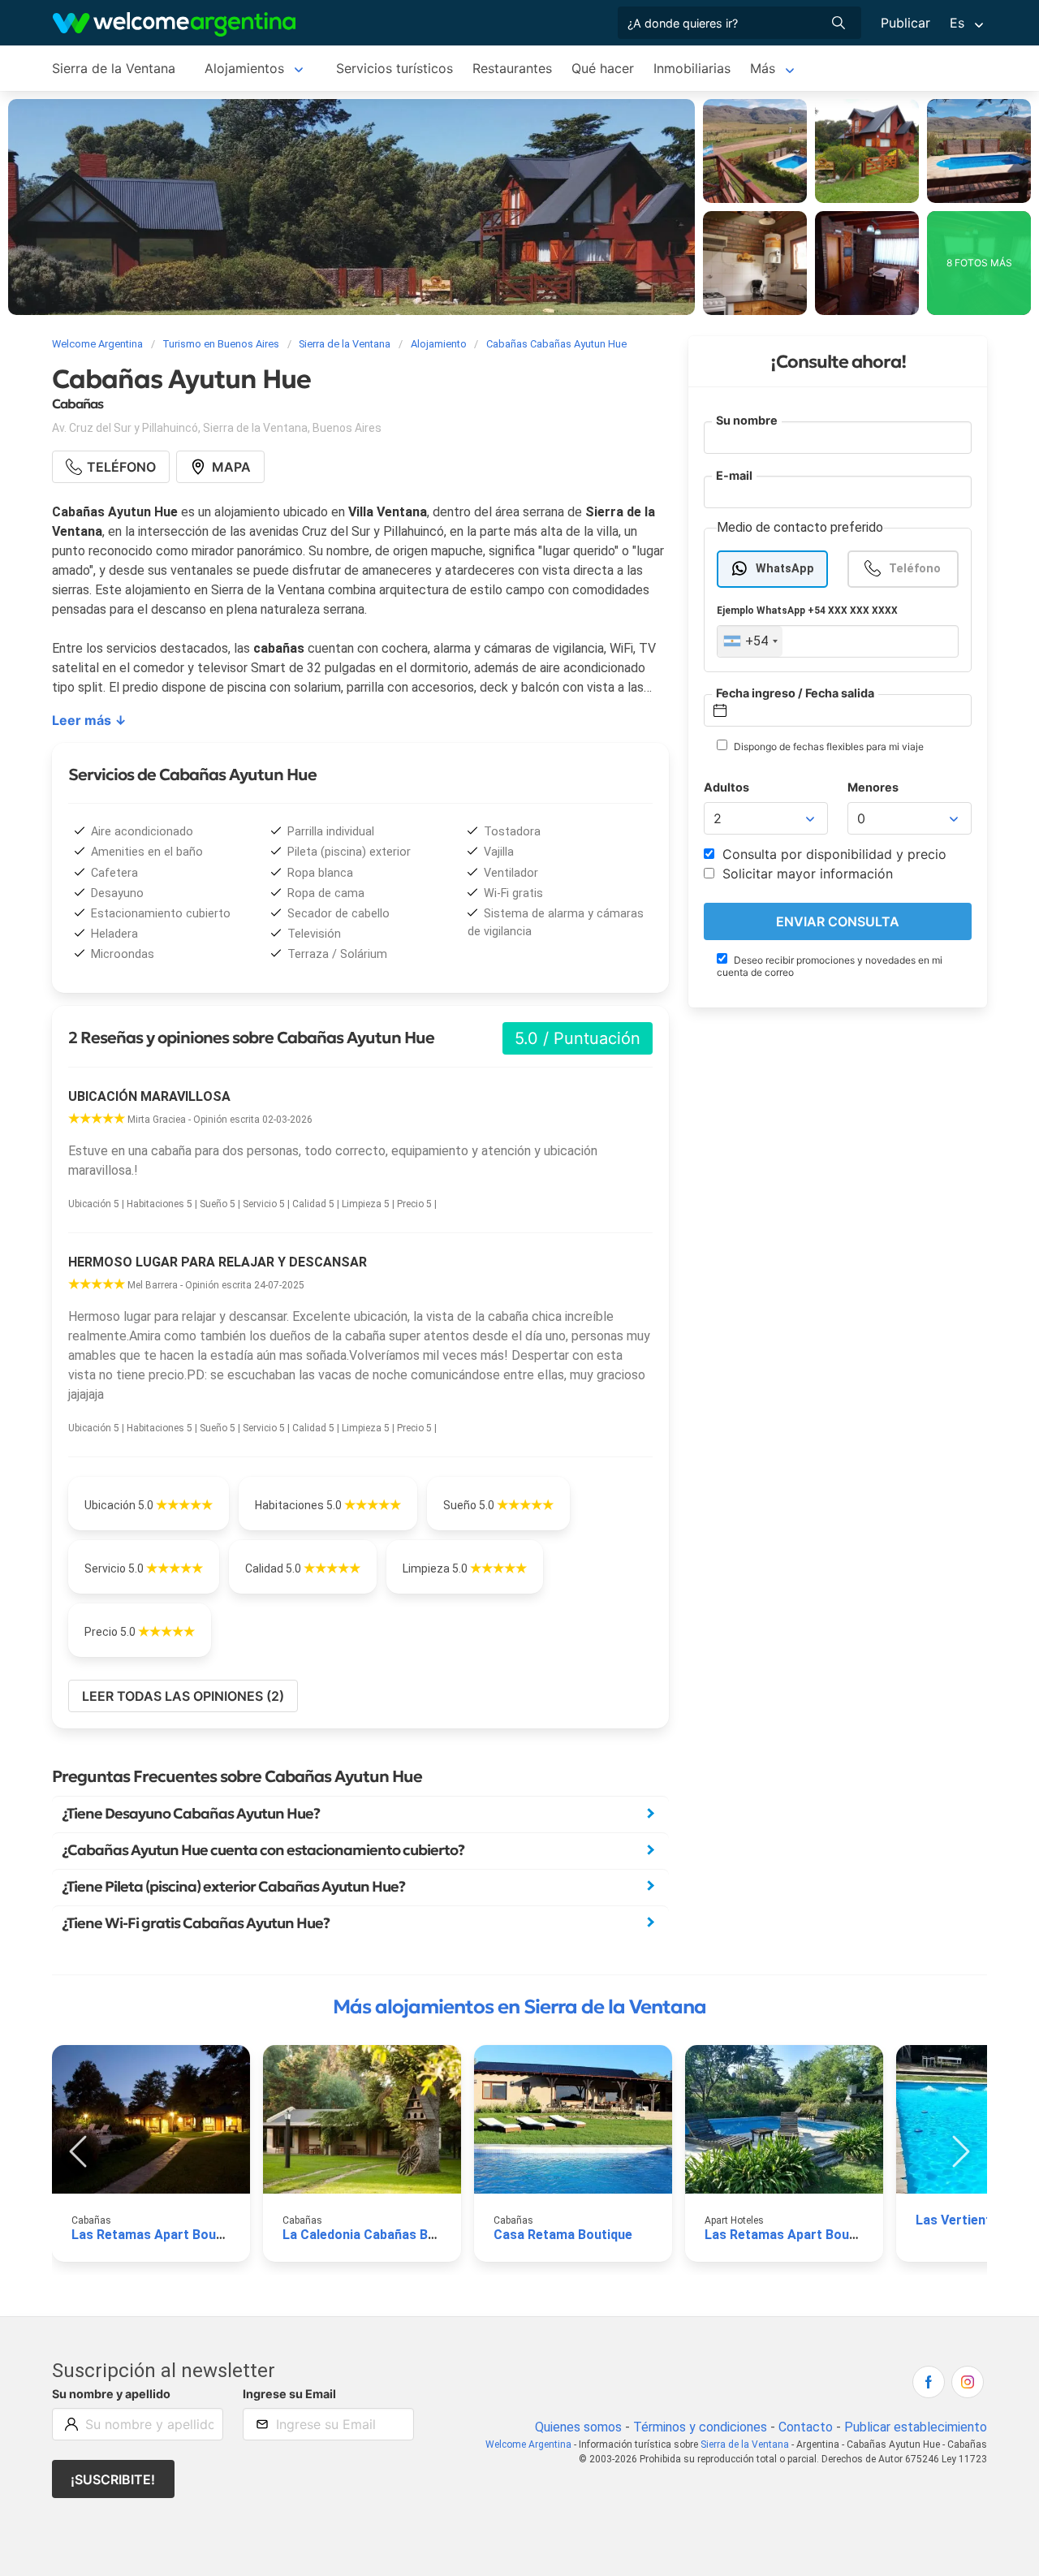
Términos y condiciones (700, 2427)
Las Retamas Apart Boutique (159, 2235)
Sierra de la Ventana (114, 68)
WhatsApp (785, 569)
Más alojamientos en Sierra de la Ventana (519, 2007)
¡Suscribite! (113, 2479)
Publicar (905, 23)
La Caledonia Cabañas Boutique (378, 2235)
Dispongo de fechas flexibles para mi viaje (828, 746)
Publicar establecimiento (916, 2427)
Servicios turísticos (394, 68)
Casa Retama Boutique (563, 2235)
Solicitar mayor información (806, 874)
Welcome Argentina (528, 2444)
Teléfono (915, 569)
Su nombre (747, 420)
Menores (873, 787)
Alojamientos (244, 68)
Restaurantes (512, 68)
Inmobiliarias (692, 68)
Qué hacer (603, 68)
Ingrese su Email (289, 2394)
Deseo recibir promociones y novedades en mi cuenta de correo (830, 966)
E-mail (734, 475)
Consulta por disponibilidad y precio (832, 854)
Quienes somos (578, 2427)
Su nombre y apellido (111, 2394)
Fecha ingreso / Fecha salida (795, 693)
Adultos (726, 787)
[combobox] (750, 641)
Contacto (806, 2427)
